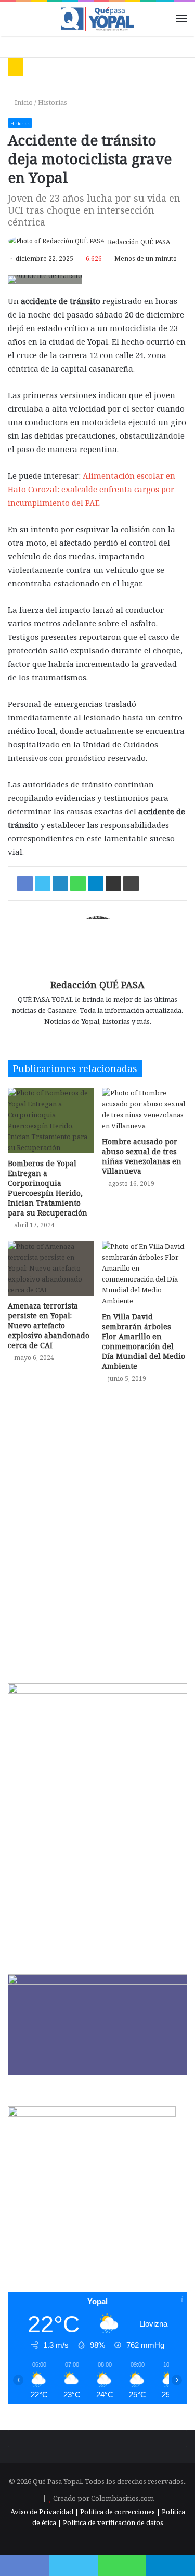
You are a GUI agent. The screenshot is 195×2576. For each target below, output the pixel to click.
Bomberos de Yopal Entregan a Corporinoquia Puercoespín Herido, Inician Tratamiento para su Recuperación (48, 1188)
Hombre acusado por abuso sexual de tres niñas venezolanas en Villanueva (142, 1156)
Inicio (23, 102)
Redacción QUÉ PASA (139, 242)
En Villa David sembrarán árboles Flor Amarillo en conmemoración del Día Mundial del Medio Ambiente (144, 1341)
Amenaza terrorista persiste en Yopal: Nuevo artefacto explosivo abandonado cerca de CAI (49, 1325)
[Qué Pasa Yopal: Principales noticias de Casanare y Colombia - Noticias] (98, 19)
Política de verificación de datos (113, 2522)
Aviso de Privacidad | (44, 2512)
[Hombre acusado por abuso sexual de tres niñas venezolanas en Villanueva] (145, 1109)
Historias (53, 102)
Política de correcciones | (121, 2512)
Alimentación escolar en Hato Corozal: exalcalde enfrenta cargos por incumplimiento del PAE (92, 489)
